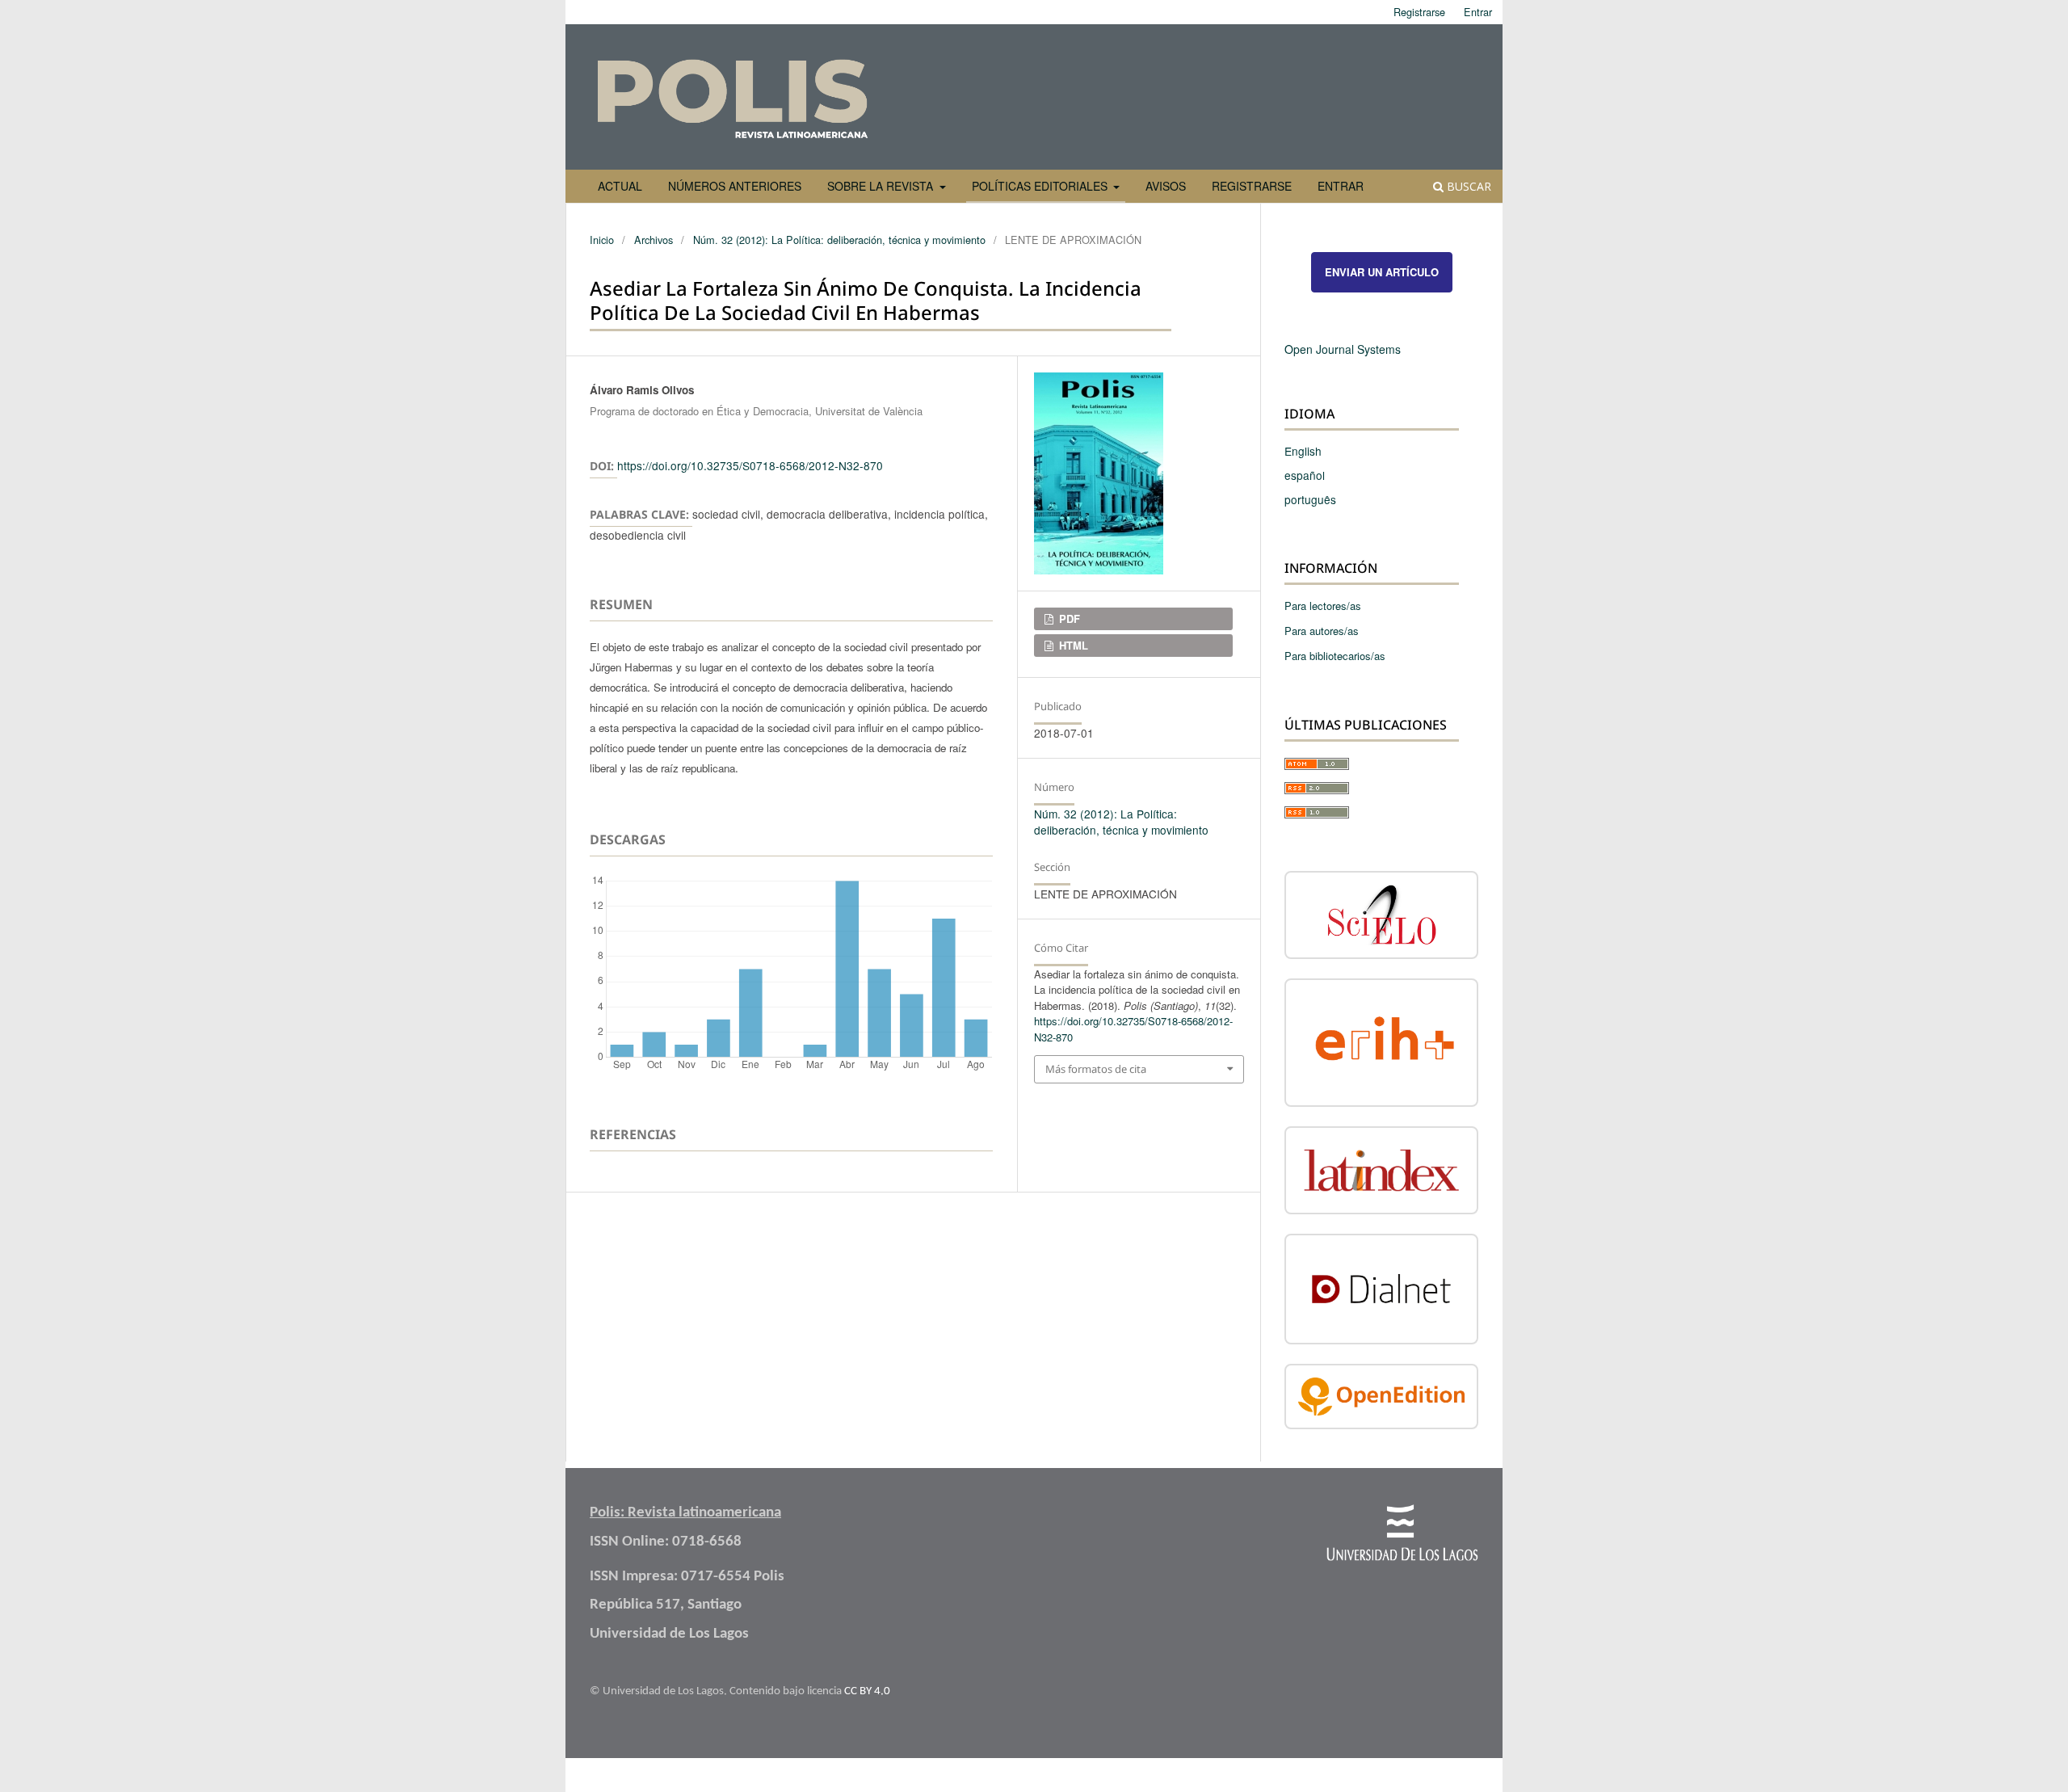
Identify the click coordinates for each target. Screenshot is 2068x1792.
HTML (1072, 645)
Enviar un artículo (1382, 272)
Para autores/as (1322, 631)
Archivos (654, 240)
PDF (1068, 618)
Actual (620, 186)
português (1310, 499)
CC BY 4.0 (867, 1691)
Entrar (1341, 186)
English (1303, 451)
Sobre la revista (882, 186)
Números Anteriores (735, 186)
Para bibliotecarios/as (1335, 656)
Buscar (1467, 186)
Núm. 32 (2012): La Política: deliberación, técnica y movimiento (839, 240)
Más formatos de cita (1096, 1069)
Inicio (602, 240)
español (1305, 475)
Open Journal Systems (1343, 349)
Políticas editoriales (1041, 186)
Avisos (1166, 186)
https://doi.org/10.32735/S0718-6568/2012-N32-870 (750, 465)
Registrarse (1252, 186)
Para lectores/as (1323, 606)
